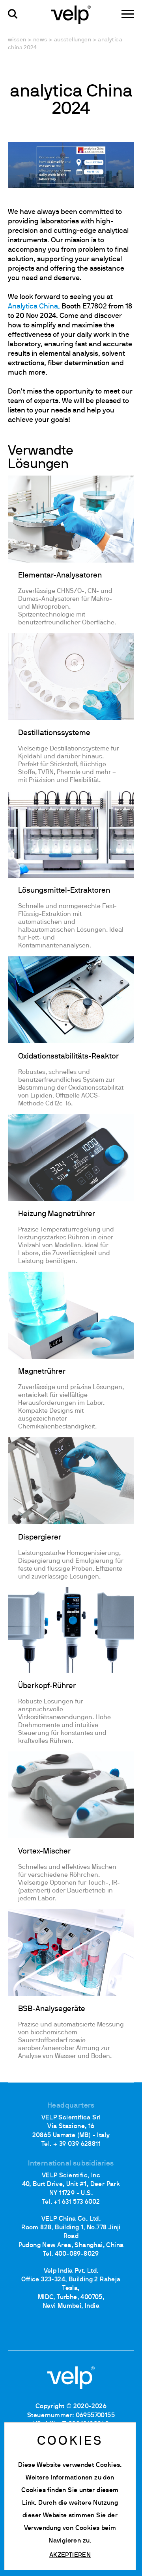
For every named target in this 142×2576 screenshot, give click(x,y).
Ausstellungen (73, 40)
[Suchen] (13, 14)
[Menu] (128, 14)
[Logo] (71, 14)
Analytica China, (34, 307)
